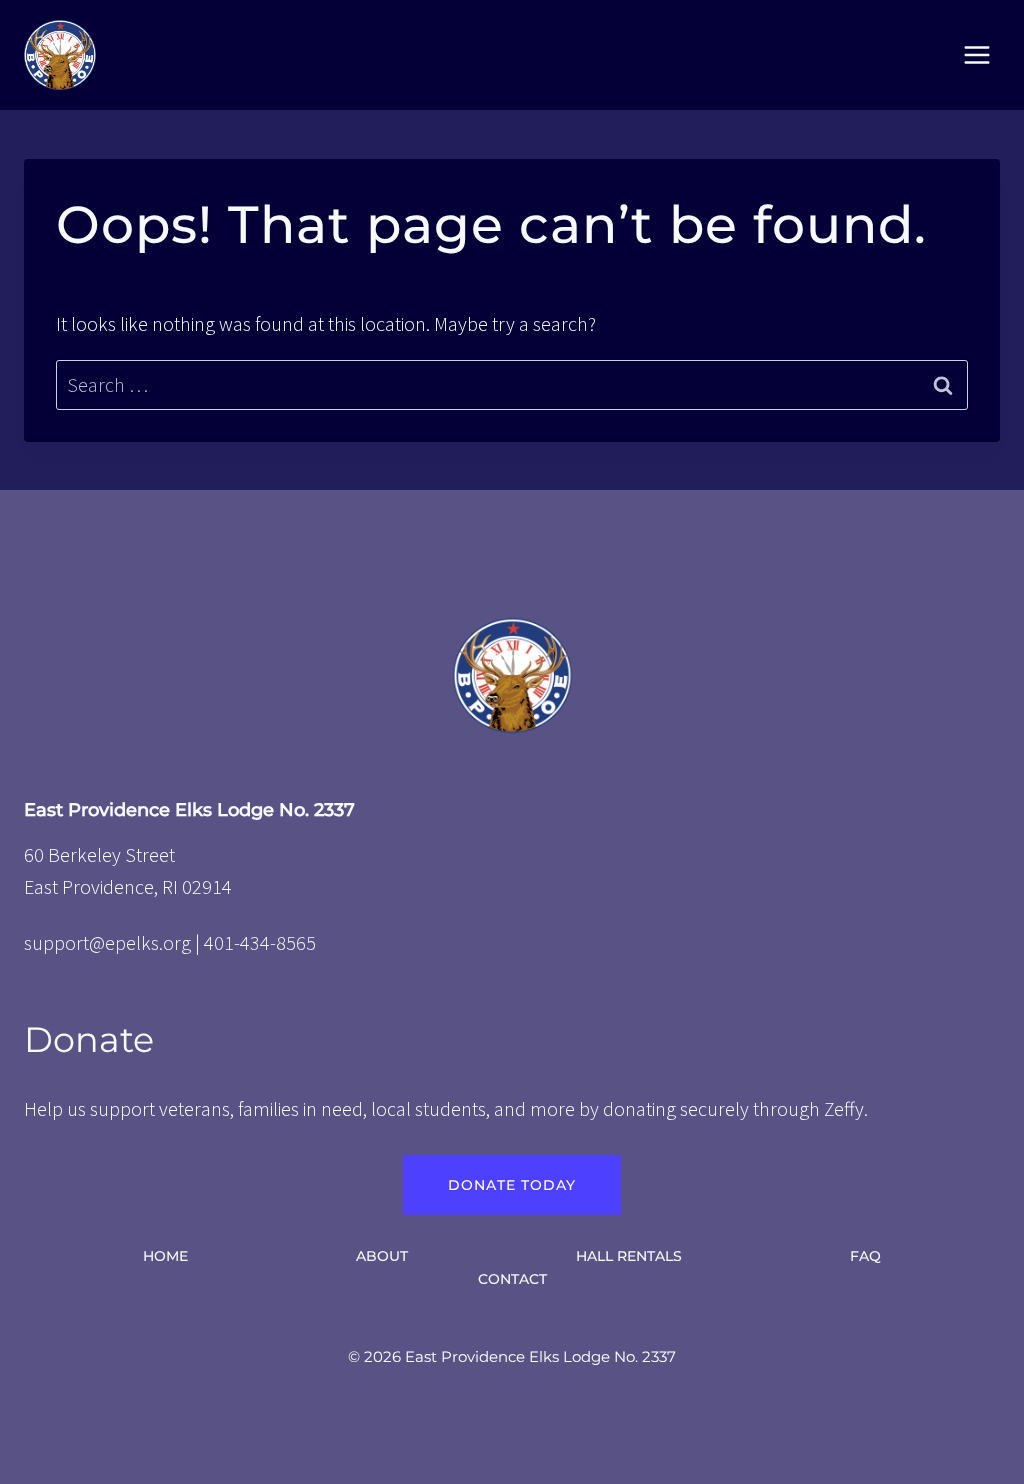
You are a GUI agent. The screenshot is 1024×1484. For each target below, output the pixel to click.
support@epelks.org (107, 942)
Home (165, 1256)
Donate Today (512, 1185)
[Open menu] (976, 54)
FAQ (865, 1256)
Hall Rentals (629, 1256)
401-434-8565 (260, 942)
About (382, 1256)
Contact (512, 1279)
